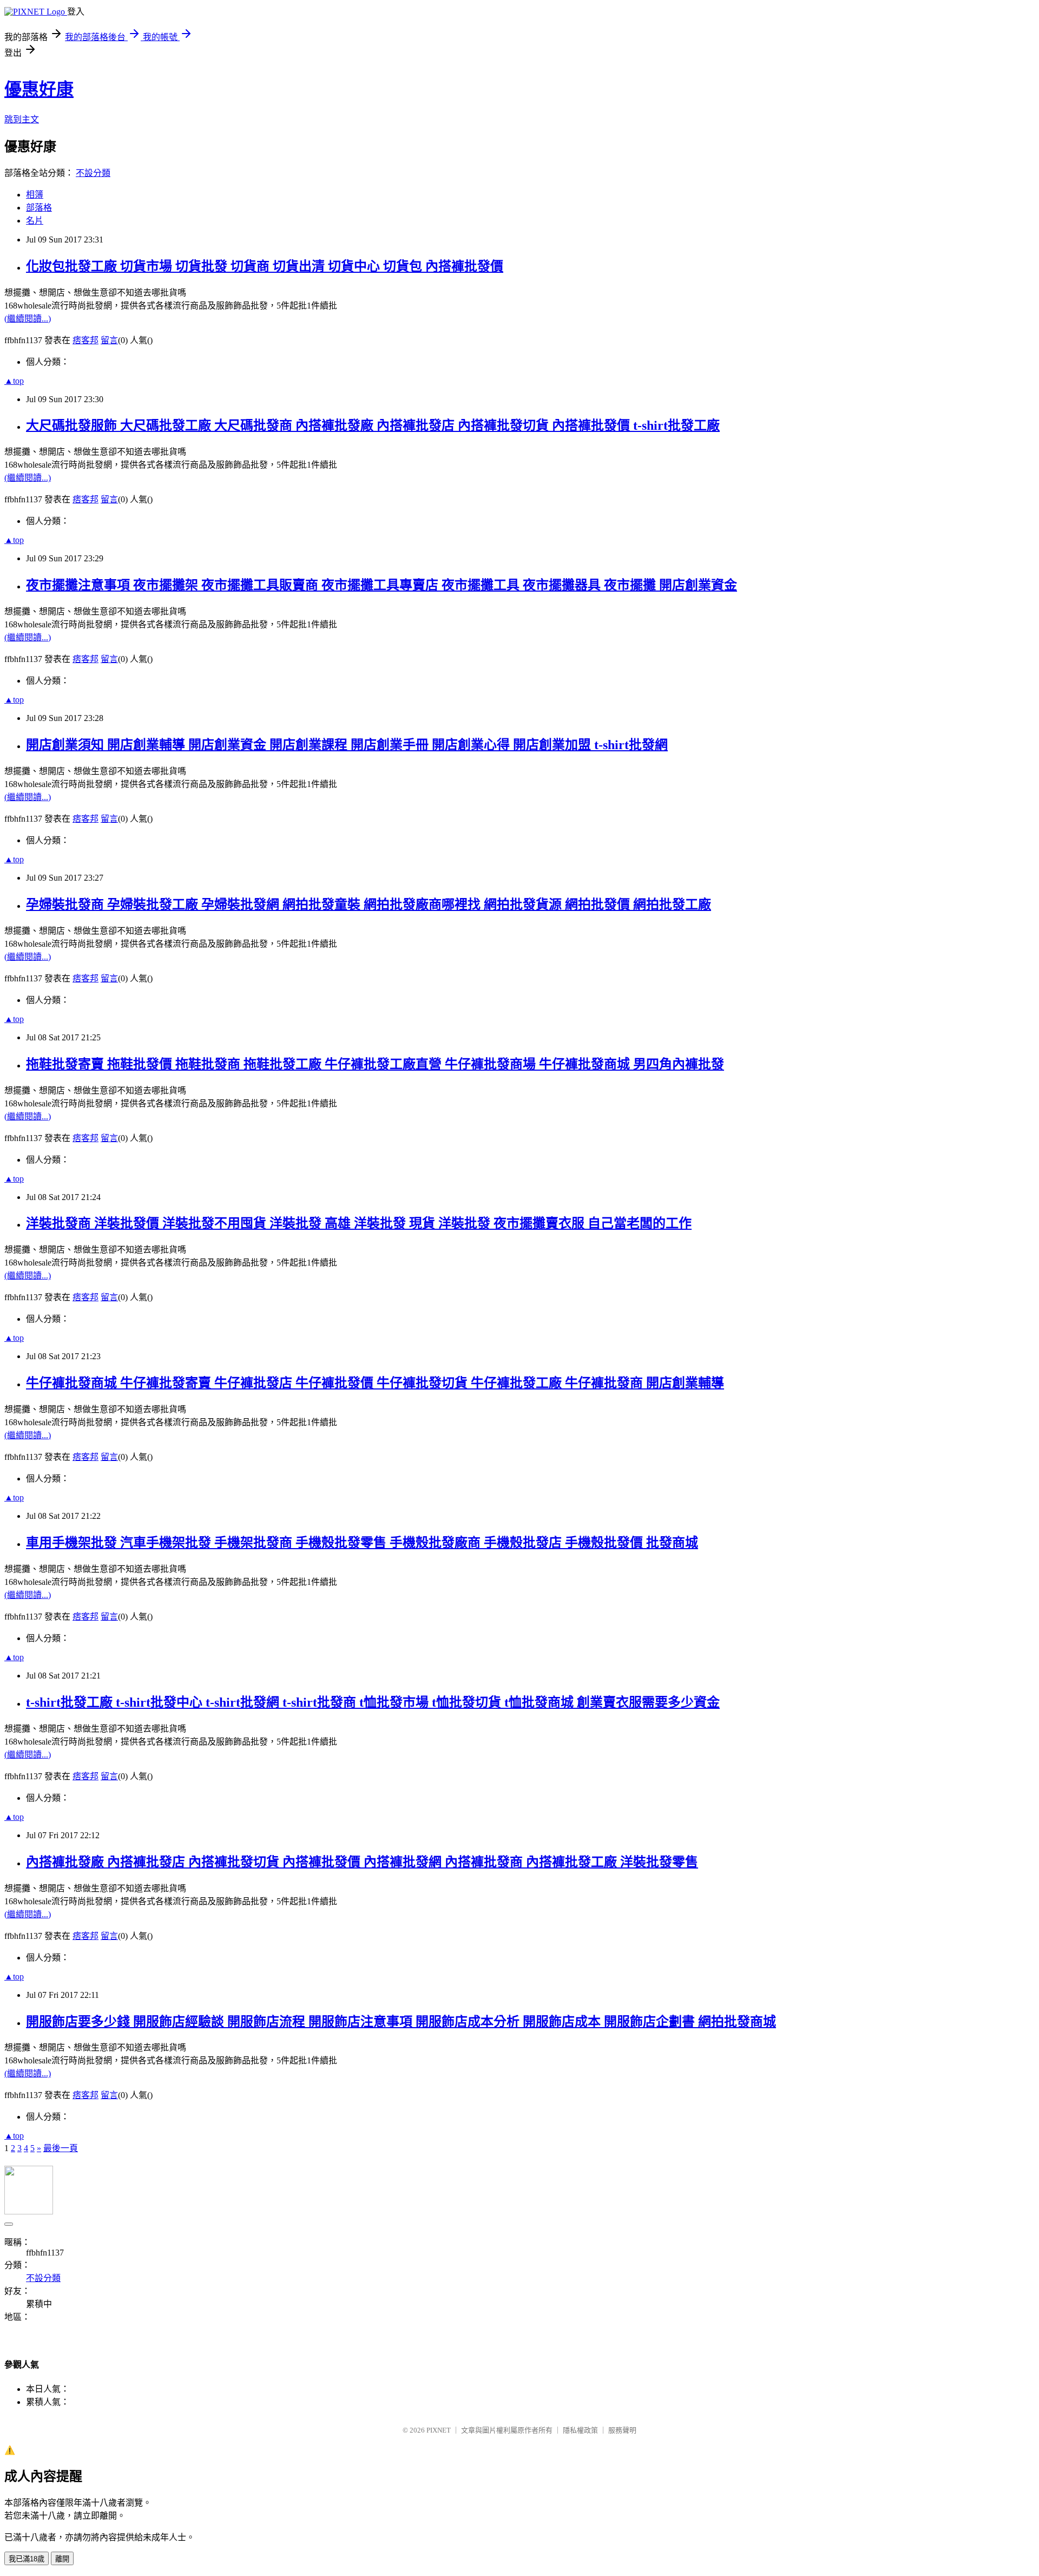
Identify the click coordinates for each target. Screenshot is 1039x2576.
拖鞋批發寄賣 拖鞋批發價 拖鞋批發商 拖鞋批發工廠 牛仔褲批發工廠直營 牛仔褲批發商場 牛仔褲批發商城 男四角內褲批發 (375, 1064)
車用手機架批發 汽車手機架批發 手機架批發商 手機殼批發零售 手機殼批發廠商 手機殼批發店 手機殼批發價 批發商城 (362, 1543)
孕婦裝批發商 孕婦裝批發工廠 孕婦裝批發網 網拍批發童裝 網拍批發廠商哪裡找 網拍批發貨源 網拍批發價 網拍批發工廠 (369, 904)
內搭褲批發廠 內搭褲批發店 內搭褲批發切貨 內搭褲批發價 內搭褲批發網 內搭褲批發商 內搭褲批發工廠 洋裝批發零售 (362, 1862)
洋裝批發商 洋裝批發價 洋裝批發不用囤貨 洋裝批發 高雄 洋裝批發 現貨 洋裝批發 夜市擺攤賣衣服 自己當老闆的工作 (359, 1223)
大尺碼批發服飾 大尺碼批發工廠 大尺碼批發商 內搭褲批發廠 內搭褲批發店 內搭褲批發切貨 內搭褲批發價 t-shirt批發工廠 (373, 425)
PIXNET (439, 2430)
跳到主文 (22, 119)
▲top (14, 381)
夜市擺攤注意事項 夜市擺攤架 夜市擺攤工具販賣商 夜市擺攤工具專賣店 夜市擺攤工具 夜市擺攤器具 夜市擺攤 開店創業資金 (382, 585)
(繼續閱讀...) (28, 319)
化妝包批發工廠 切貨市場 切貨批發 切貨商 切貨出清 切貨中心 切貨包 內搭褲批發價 (265, 266)
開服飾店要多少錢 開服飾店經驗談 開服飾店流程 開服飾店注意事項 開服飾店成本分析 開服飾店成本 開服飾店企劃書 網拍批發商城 (401, 2022)
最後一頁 (61, 2148)
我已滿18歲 (27, 2559)
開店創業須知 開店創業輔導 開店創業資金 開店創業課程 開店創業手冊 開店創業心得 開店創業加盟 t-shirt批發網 (347, 745)
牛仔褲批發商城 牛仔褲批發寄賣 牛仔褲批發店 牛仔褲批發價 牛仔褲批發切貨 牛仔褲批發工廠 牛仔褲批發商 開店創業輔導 (375, 1383)
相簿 (35, 195)
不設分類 (93, 173)
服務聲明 (622, 2430)
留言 (109, 340)
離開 (62, 2559)
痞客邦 (86, 340)
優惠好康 (39, 89)
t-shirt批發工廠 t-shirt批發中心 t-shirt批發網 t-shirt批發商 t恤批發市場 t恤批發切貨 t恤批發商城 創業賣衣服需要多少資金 (373, 1702)
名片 (35, 221)
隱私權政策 (580, 2430)
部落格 (39, 208)
